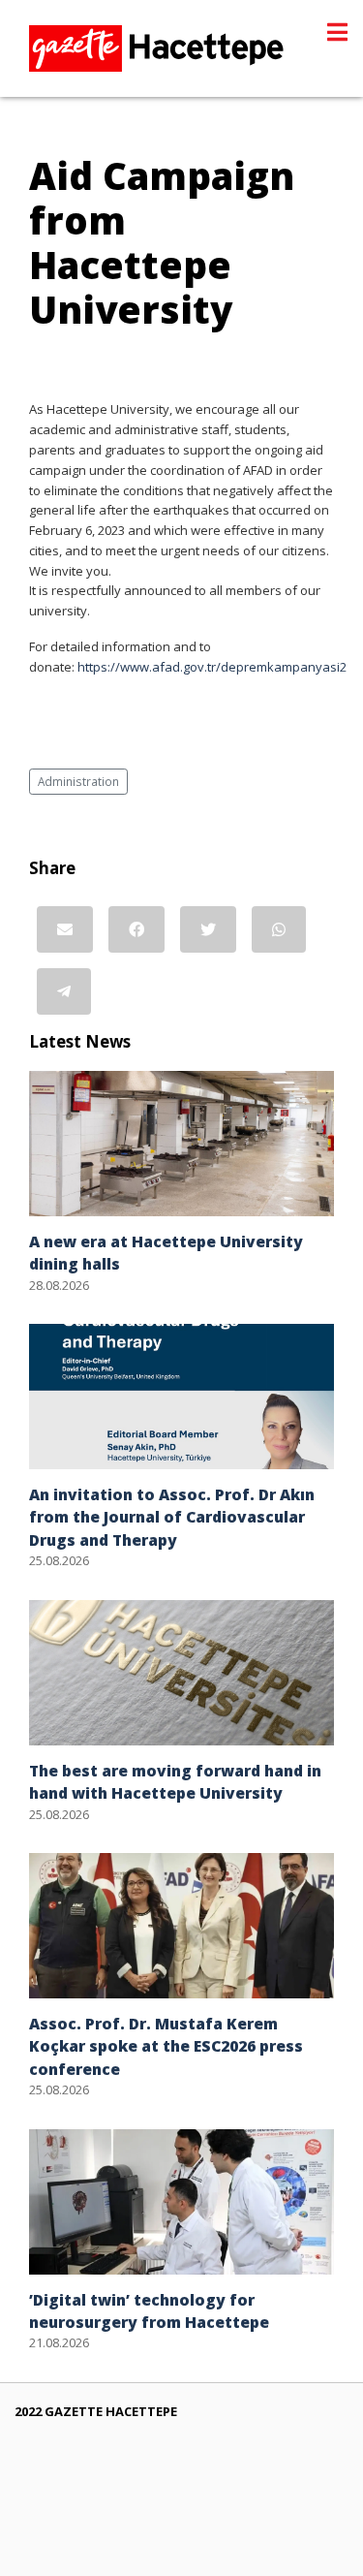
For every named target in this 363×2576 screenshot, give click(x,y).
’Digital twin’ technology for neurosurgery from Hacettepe (149, 2311)
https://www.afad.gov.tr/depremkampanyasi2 (212, 667)
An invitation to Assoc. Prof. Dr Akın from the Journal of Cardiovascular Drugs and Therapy (172, 1517)
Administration (78, 781)
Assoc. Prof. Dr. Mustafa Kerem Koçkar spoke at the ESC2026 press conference (166, 2046)
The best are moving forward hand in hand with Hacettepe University (175, 1782)
